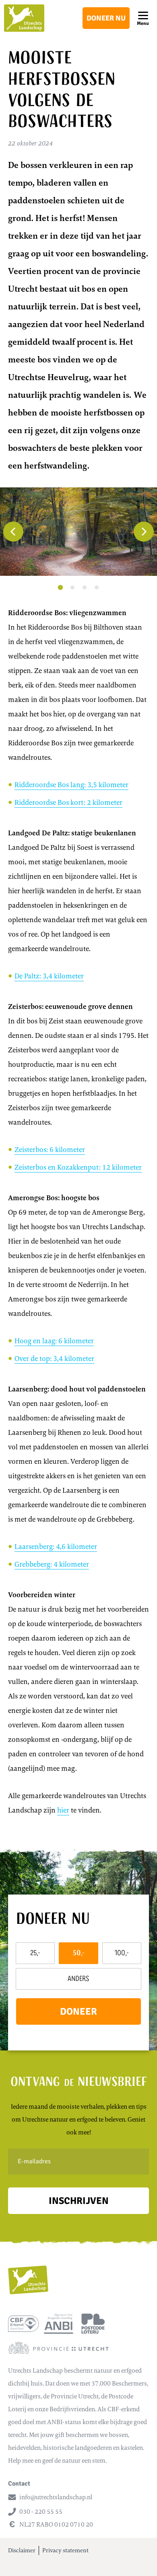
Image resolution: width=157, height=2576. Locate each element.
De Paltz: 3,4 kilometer (49, 976)
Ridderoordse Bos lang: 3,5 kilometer (71, 785)
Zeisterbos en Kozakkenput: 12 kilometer (78, 1167)
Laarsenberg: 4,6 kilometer (56, 1547)
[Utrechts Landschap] (24, 18)
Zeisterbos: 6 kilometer (50, 1150)
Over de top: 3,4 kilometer (54, 1359)
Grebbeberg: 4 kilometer (52, 1564)
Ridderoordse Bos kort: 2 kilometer (68, 802)
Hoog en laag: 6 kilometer (54, 1341)
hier (63, 1810)
